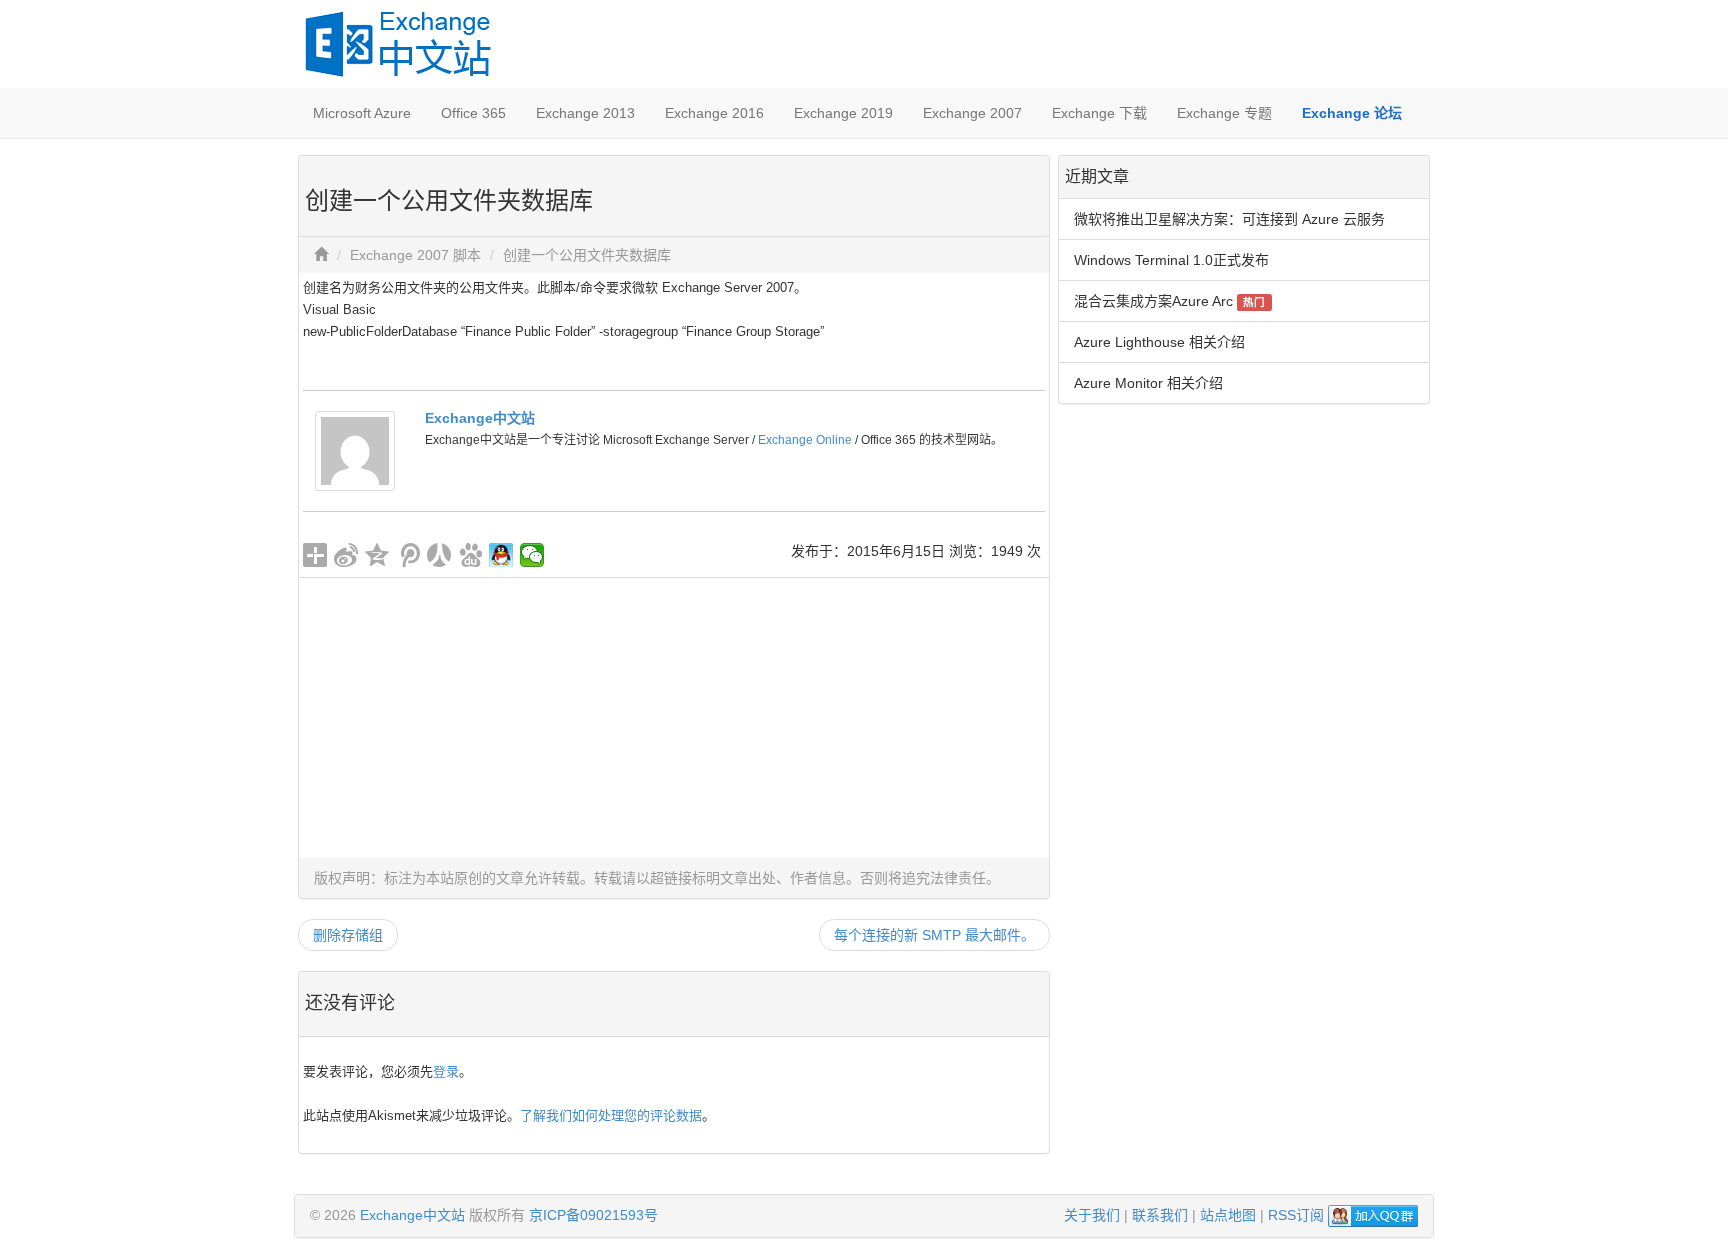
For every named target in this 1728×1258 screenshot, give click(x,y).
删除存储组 (348, 935)
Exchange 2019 (843, 113)
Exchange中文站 (480, 418)
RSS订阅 (1296, 1215)
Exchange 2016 (714, 113)
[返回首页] (321, 255)
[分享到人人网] (439, 555)
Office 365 (473, 113)
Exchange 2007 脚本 (415, 255)
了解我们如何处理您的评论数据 (611, 1115)
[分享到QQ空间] (377, 555)
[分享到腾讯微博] (408, 555)
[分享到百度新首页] (470, 555)
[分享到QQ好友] (501, 555)
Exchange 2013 (585, 113)
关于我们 (1092, 1215)
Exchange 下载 (1099, 113)
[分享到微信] (532, 555)
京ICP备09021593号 (593, 1215)
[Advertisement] (674, 718)
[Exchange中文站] (355, 450)
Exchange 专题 (1224, 113)
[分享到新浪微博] (346, 555)
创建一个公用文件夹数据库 (587, 255)
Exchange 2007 (972, 113)
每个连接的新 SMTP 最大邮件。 (934, 935)
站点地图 (1228, 1215)
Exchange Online (805, 440)
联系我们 (1160, 1215)
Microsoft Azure (362, 113)
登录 (446, 1071)
